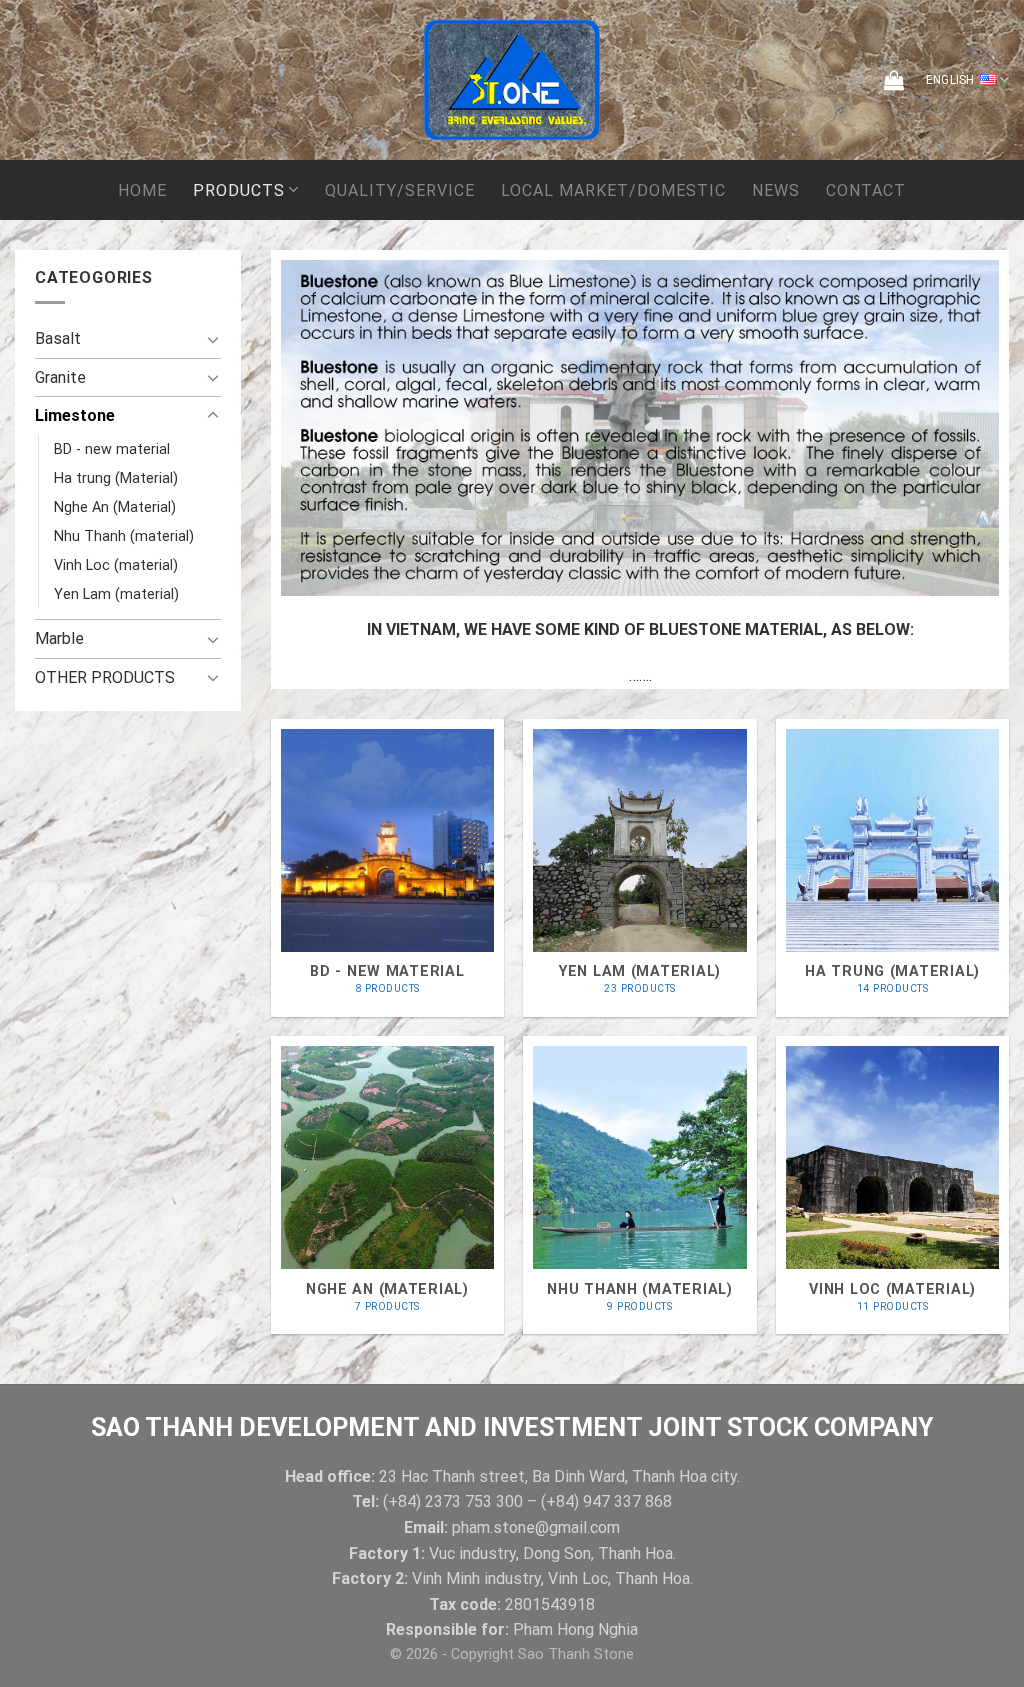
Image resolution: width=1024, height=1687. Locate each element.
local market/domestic (613, 190)
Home (142, 190)
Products (239, 190)
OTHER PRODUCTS (105, 677)
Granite (60, 377)
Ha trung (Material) (116, 478)
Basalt (58, 338)
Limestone (75, 415)
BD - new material (112, 449)
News (776, 190)
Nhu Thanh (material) (124, 536)
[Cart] (894, 80)
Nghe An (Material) (115, 507)
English (950, 80)
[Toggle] (213, 339)
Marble (59, 638)
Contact (866, 190)
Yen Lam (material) (116, 594)
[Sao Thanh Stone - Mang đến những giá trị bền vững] (512, 80)
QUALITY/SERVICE (400, 190)
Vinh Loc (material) (116, 565)
